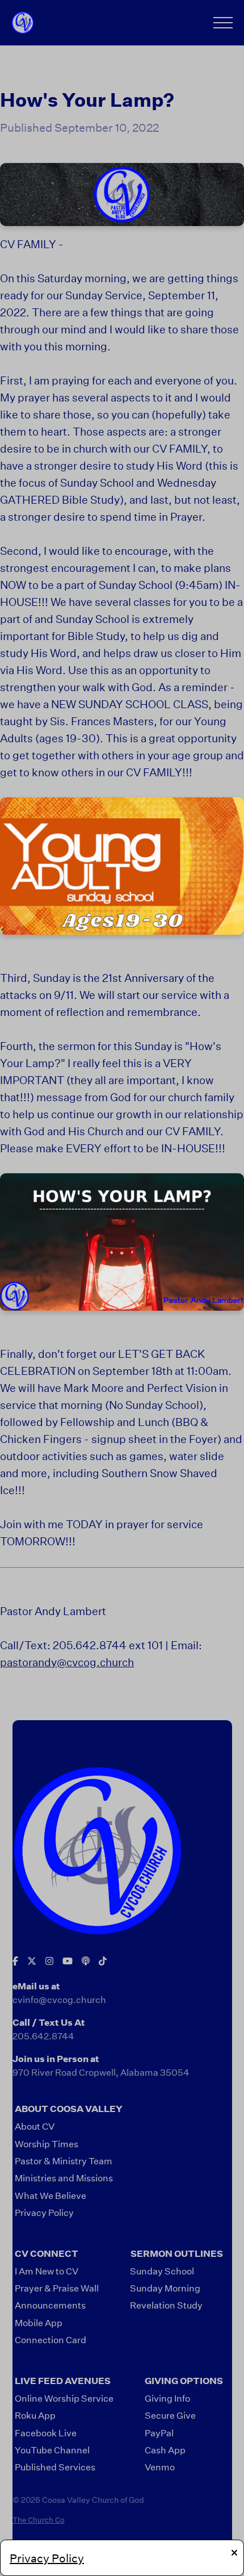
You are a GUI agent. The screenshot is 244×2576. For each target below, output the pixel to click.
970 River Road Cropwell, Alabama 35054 (101, 2072)
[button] (223, 23)
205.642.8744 (43, 2036)
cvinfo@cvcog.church (59, 1999)
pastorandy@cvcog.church (67, 1662)
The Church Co (39, 2520)
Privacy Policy (47, 2558)
